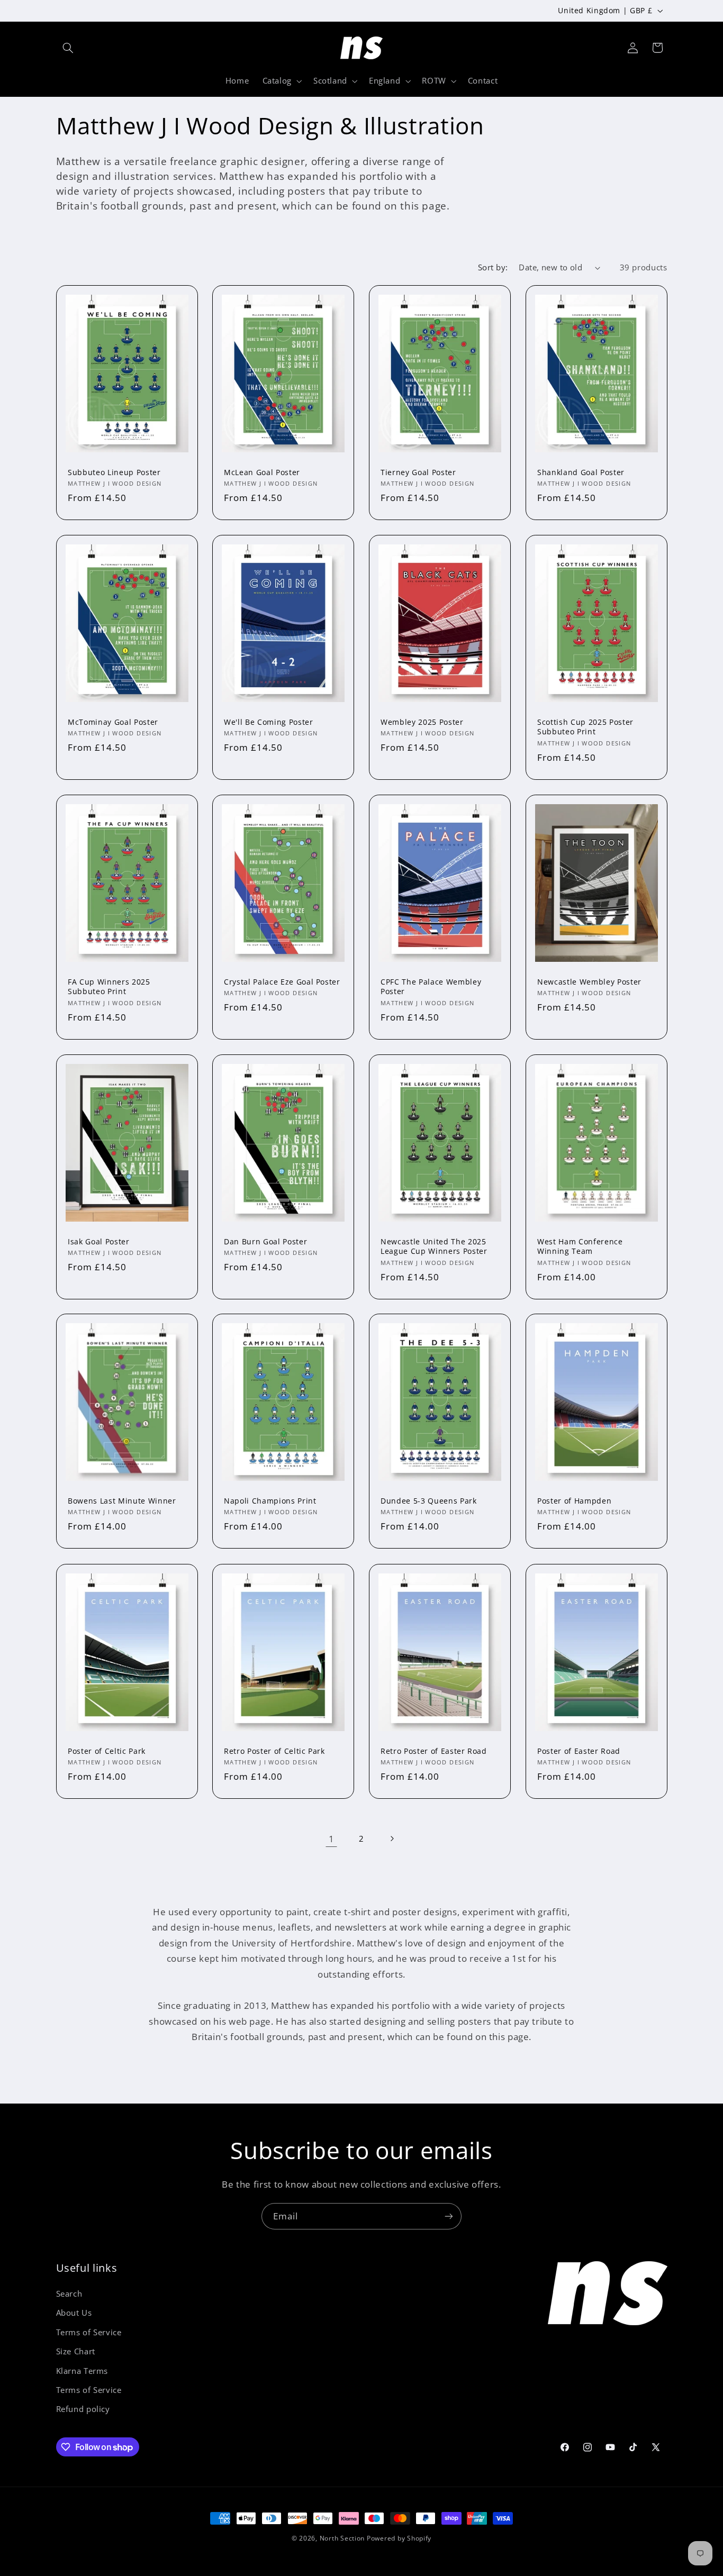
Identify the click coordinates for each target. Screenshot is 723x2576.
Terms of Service (89, 2332)
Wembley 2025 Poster (422, 722)
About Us (74, 2313)
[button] (68, 48)
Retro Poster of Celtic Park (274, 1751)
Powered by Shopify (399, 2538)
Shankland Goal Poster (581, 472)
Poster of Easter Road (579, 1751)
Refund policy (83, 2409)
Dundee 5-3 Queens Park (429, 1501)
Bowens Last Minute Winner (122, 1501)
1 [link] (332, 1839)
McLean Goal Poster (262, 472)
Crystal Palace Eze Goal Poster (282, 982)
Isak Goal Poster (99, 1241)
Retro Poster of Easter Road (434, 1751)
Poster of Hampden (574, 1501)
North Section (342, 2538)
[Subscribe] (449, 2216)
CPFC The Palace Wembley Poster (431, 987)
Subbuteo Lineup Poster (114, 472)
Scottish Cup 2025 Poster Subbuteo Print (585, 727)
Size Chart (76, 2352)
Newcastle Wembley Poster (589, 982)
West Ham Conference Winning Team (580, 1246)
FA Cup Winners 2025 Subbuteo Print (109, 987)
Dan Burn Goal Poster (265, 1241)
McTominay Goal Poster (113, 722)
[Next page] (392, 1838)
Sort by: (493, 267)
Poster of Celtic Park (107, 1751)
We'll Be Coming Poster (269, 722)
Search (69, 2293)
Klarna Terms (82, 2371)
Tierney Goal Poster (418, 472)
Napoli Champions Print (270, 1501)
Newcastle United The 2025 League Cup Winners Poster (434, 1246)
